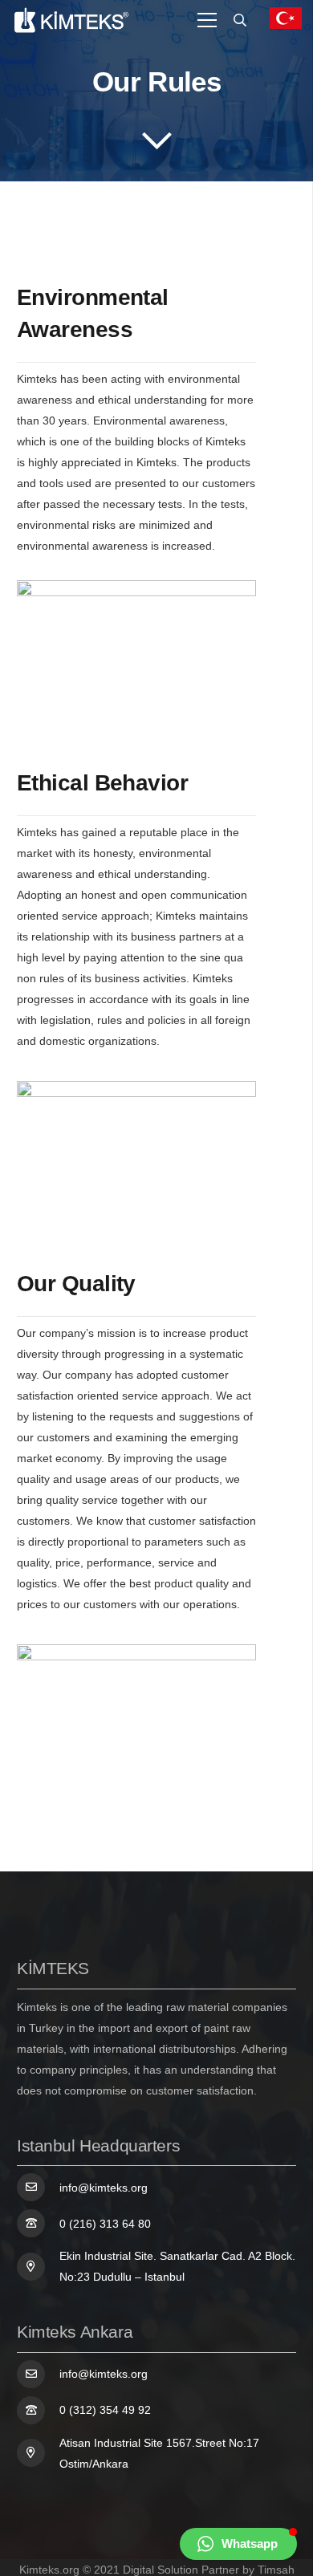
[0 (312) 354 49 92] (38, 2410)
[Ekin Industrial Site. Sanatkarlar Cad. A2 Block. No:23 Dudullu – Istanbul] (38, 2267)
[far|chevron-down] (156, 140)
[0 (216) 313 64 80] (38, 2223)
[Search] (240, 20)
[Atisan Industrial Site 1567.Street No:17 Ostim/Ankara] (38, 2453)
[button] (238, 2544)
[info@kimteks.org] (38, 2187)
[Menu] (207, 20)
